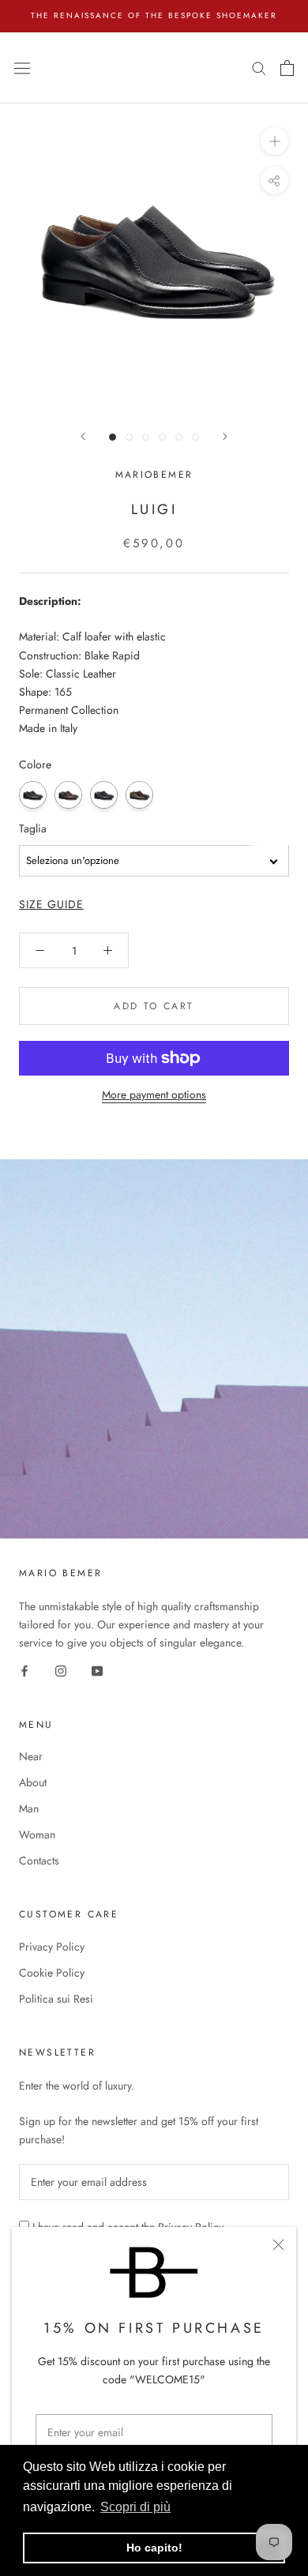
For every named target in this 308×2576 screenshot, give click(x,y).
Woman (37, 1834)
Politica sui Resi (56, 1999)
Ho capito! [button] (154, 2548)
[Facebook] (24, 1670)
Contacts (39, 1861)
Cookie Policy (52, 1973)
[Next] (225, 436)
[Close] (278, 2245)
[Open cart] (287, 68)
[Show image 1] (113, 437)
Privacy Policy (52, 1947)
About (33, 1782)
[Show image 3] (146, 437)
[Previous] (83, 436)
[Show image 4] (162, 437)
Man (29, 1808)
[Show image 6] (195, 437)
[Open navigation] (22, 67)
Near (31, 1756)
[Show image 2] (129, 437)
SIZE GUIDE (51, 904)
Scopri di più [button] (135, 2507)
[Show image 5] (179, 437)
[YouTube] (97, 1670)
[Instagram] (61, 1670)
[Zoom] (274, 141)
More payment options (154, 1095)
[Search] (259, 68)
